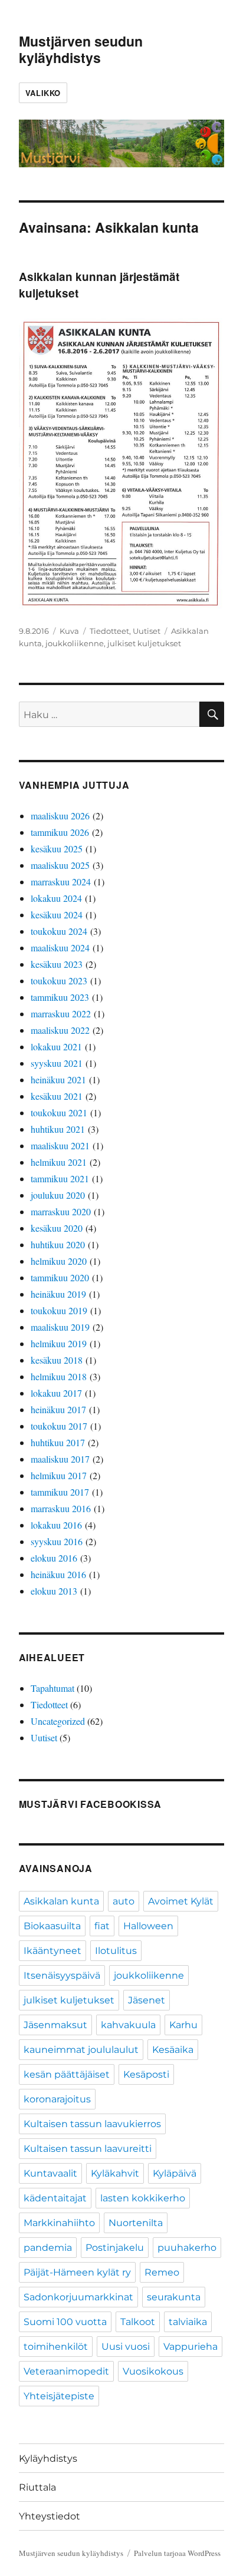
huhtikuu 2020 (58, 1244)
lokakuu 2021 (56, 1046)
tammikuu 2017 (60, 1492)
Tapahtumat (52, 1688)
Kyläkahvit (115, 2173)
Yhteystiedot (50, 2516)
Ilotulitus (116, 1951)
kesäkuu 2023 (57, 964)
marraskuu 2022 (61, 1013)
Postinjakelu (115, 2248)
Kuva (69, 631)
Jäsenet (147, 2000)
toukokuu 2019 (59, 1310)
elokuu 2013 (54, 1591)
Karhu (183, 2025)
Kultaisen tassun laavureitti (88, 2149)
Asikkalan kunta (61, 1901)
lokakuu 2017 (56, 1393)
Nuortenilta (136, 2223)
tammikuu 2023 (60, 997)
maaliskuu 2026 (60, 816)
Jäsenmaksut (55, 2025)
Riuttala (37, 2487)
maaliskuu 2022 (60, 1030)
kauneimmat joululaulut (81, 2050)
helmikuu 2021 (59, 1162)
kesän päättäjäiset (67, 2074)
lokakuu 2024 (56, 898)
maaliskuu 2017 (60, 1459)
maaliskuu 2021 (60, 1145)
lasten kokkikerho (143, 2198)
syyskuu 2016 (57, 1541)
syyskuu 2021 (57, 1063)
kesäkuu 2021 (57, 1096)
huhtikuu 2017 (58, 1442)
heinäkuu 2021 (58, 1079)
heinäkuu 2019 (58, 1294)
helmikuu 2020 (59, 1261)
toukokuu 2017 (59, 1426)
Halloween (148, 1926)
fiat (102, 1926)
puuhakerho (187, 2248)
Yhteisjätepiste (59, 2396)
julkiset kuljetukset (144, 643)
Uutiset (147, 631)
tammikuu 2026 (60, 832)
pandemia (48, 2248)
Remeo (162, 2272)
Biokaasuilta (52, 1926)
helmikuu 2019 (59, 1343)
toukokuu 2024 (59, 931)
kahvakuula (128, 2025)
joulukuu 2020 (58, 1195)
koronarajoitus (57, 2099)
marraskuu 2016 (61, 1508)
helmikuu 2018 (59, 1376)
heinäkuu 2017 (58, 1409)
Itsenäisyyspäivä (62, 1975)
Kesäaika (173, 2050)
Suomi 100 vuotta (65, 2322)
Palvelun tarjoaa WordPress (177, 2553)
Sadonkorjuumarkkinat (78, 2297)
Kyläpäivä (175, 2173)
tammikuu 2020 (60, 1277)
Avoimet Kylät (181, 1901)
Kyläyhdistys (48, 2458)
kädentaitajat (55, 2198)
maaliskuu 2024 (60, 948)
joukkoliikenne (75, 643)
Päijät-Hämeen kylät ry (77, 2272)
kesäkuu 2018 (57, 1360)
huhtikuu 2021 (58, 1129)
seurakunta (174, 2297)
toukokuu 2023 (59, 981)
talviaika (188, 2322)
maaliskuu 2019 (60, 1327)
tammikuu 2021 (60, 1178)
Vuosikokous (153, 2371)
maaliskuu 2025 (60, 865)
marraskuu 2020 (61, 1211)
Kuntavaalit (50, 2173)
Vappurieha (191, 2347)
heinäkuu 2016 (58, 1574)
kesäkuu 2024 (57, 915)
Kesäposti (146, 2074)
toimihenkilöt (56, 2347)
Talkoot (138, 2322)
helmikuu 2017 (59, 1475)
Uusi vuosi (126, 2347)
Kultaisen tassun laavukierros (92, 2124)
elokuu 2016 (54, 1558)
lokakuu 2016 (56, 1525)
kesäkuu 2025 (57, 849)
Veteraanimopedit (66, 2371)
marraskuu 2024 (61, 882)
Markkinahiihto (59, 2223)
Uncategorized (58, 1721)
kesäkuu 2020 (57, 1228)
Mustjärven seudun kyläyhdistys (81, 49)
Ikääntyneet (52, 1951)
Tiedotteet (109, 631)
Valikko (43, 93)
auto (124, 1901)
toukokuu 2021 (59, 1112)
